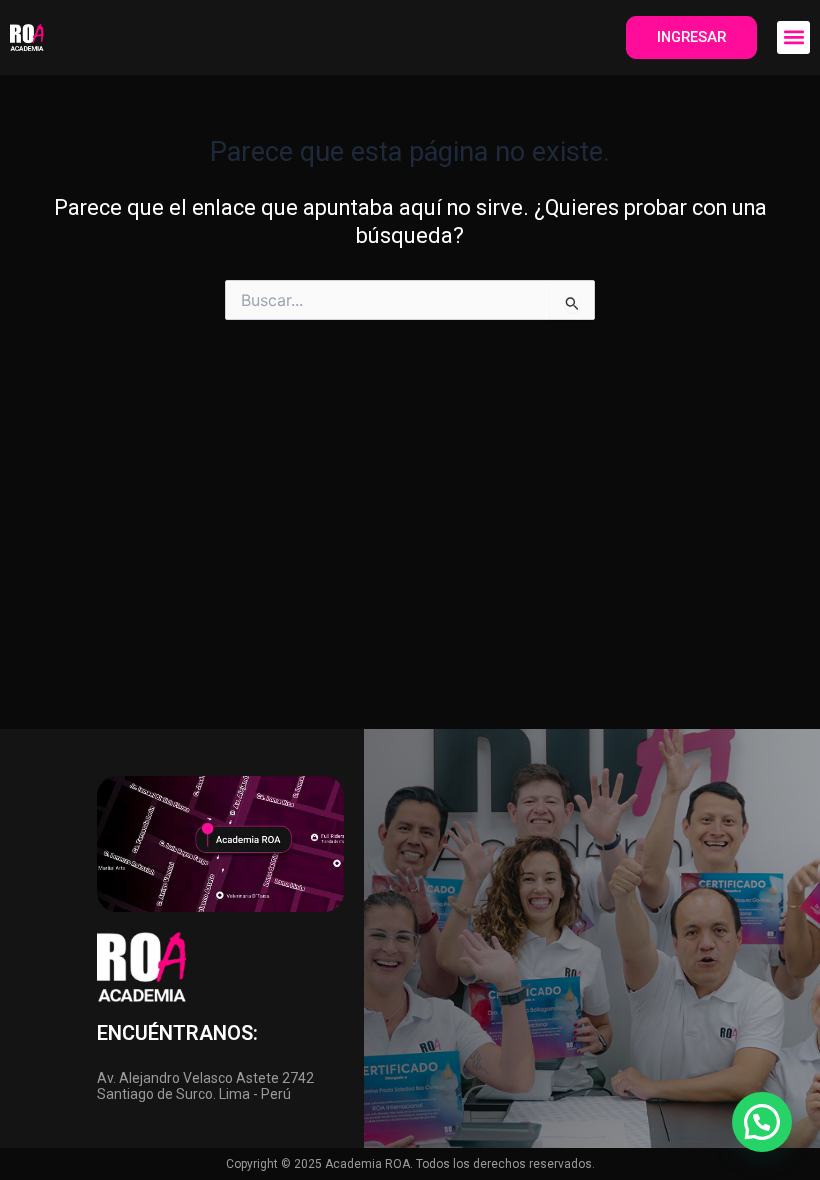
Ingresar (691, 37)
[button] (793, 37)
